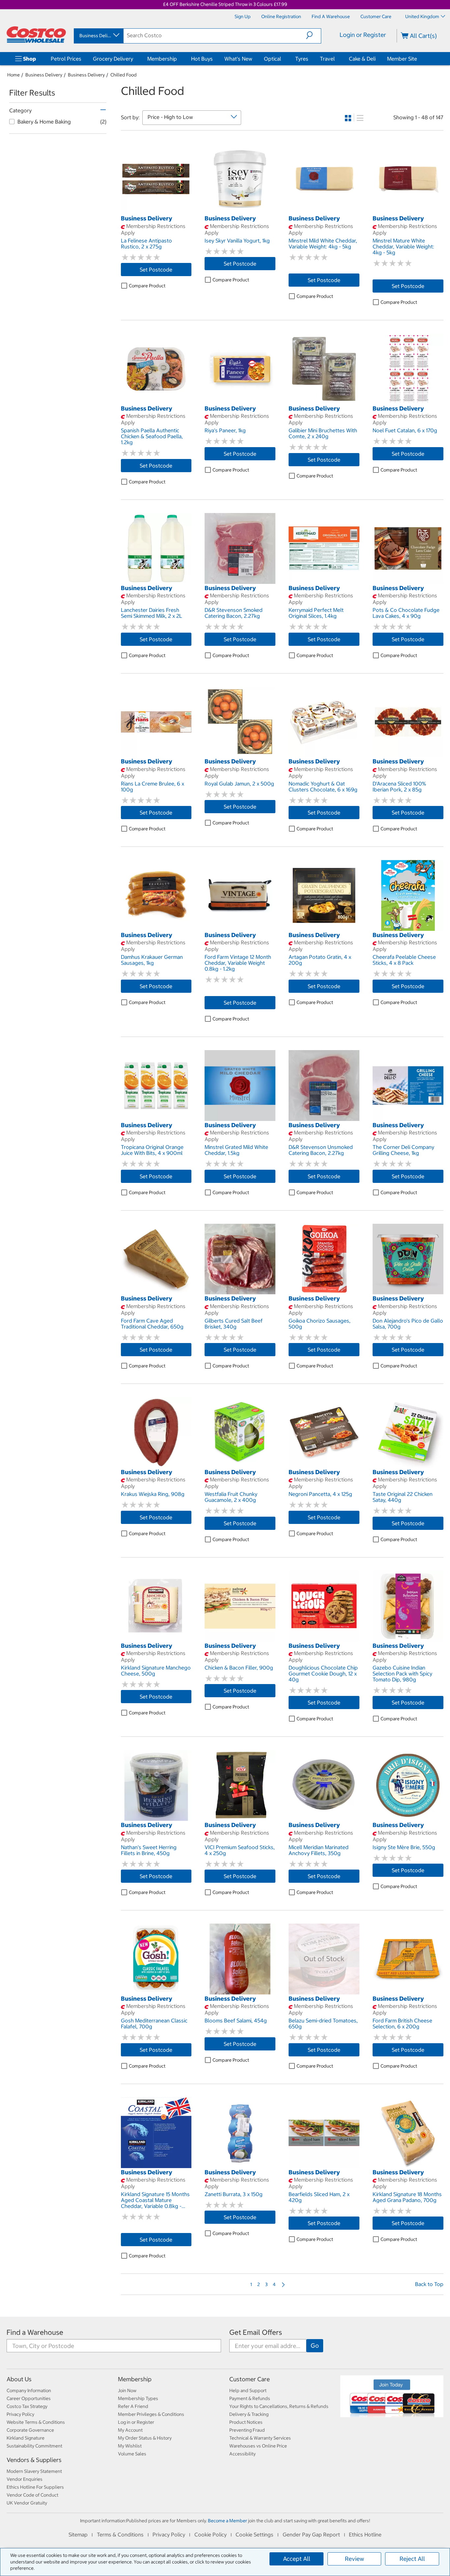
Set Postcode (156, 270)
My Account (130, 2430)
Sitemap (78, 2534)
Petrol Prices (66, 59)
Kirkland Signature (26, 2438)
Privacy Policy (20, 2414)
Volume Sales (132, 2454)
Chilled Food (124, 75)
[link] (156, 211)
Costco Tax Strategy (27, 2406)
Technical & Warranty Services (260, 2438)
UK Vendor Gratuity (27, 2503)
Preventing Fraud (247, 2430)
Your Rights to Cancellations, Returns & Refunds (279, 2406)
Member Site (402, 59)
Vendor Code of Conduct (32, 2495)
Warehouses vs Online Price (258, 2446)
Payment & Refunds (250, 2398)
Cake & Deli (362, 59)
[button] (313, 35)
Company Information (29, 2390)
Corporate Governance (30, 2430)
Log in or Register (136, 2422)
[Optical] (282, 59)
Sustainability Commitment (34, 2446)
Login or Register (363, 35)
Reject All (412, 2559)
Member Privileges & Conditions (151, 2414)
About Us (19, 2379)
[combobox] (98, 36)
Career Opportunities (29, 2398)
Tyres (302, 59)
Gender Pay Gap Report (311, 2534)
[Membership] (178, 59)
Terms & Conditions (120, 2534)
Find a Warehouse (35, 2332)
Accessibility (242, 2454)
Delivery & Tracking (249, 2414)
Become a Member (227, 2521)
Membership (162, 59)
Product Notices (246, 2422)
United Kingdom (422, 16)
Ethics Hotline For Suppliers (35, 2487)
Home (14, 75)
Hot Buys (202, 59)
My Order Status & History (145, 2438)
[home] (36, 35)
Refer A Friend (133, 2406)
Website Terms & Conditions (36, 2422)
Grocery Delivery (113, 59)
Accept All (297, 2559)
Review (354, 2559)
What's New (238, 59)
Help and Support (248, 2390)
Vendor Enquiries (25, 2479)
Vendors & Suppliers (34, 2460)
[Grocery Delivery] (134, 59)
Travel (327, 59)
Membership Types (138, 2398)
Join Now (127, 2390)
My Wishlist (130, 2446)
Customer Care (250, 2379)
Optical (272, 59)
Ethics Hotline (365, 2534)
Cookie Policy (211, 2534)
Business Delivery (44, 75)
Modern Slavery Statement (34, 2471)
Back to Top (429, 2284)
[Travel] (336, 59)
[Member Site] (418, 59)
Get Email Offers (256, 2332)
